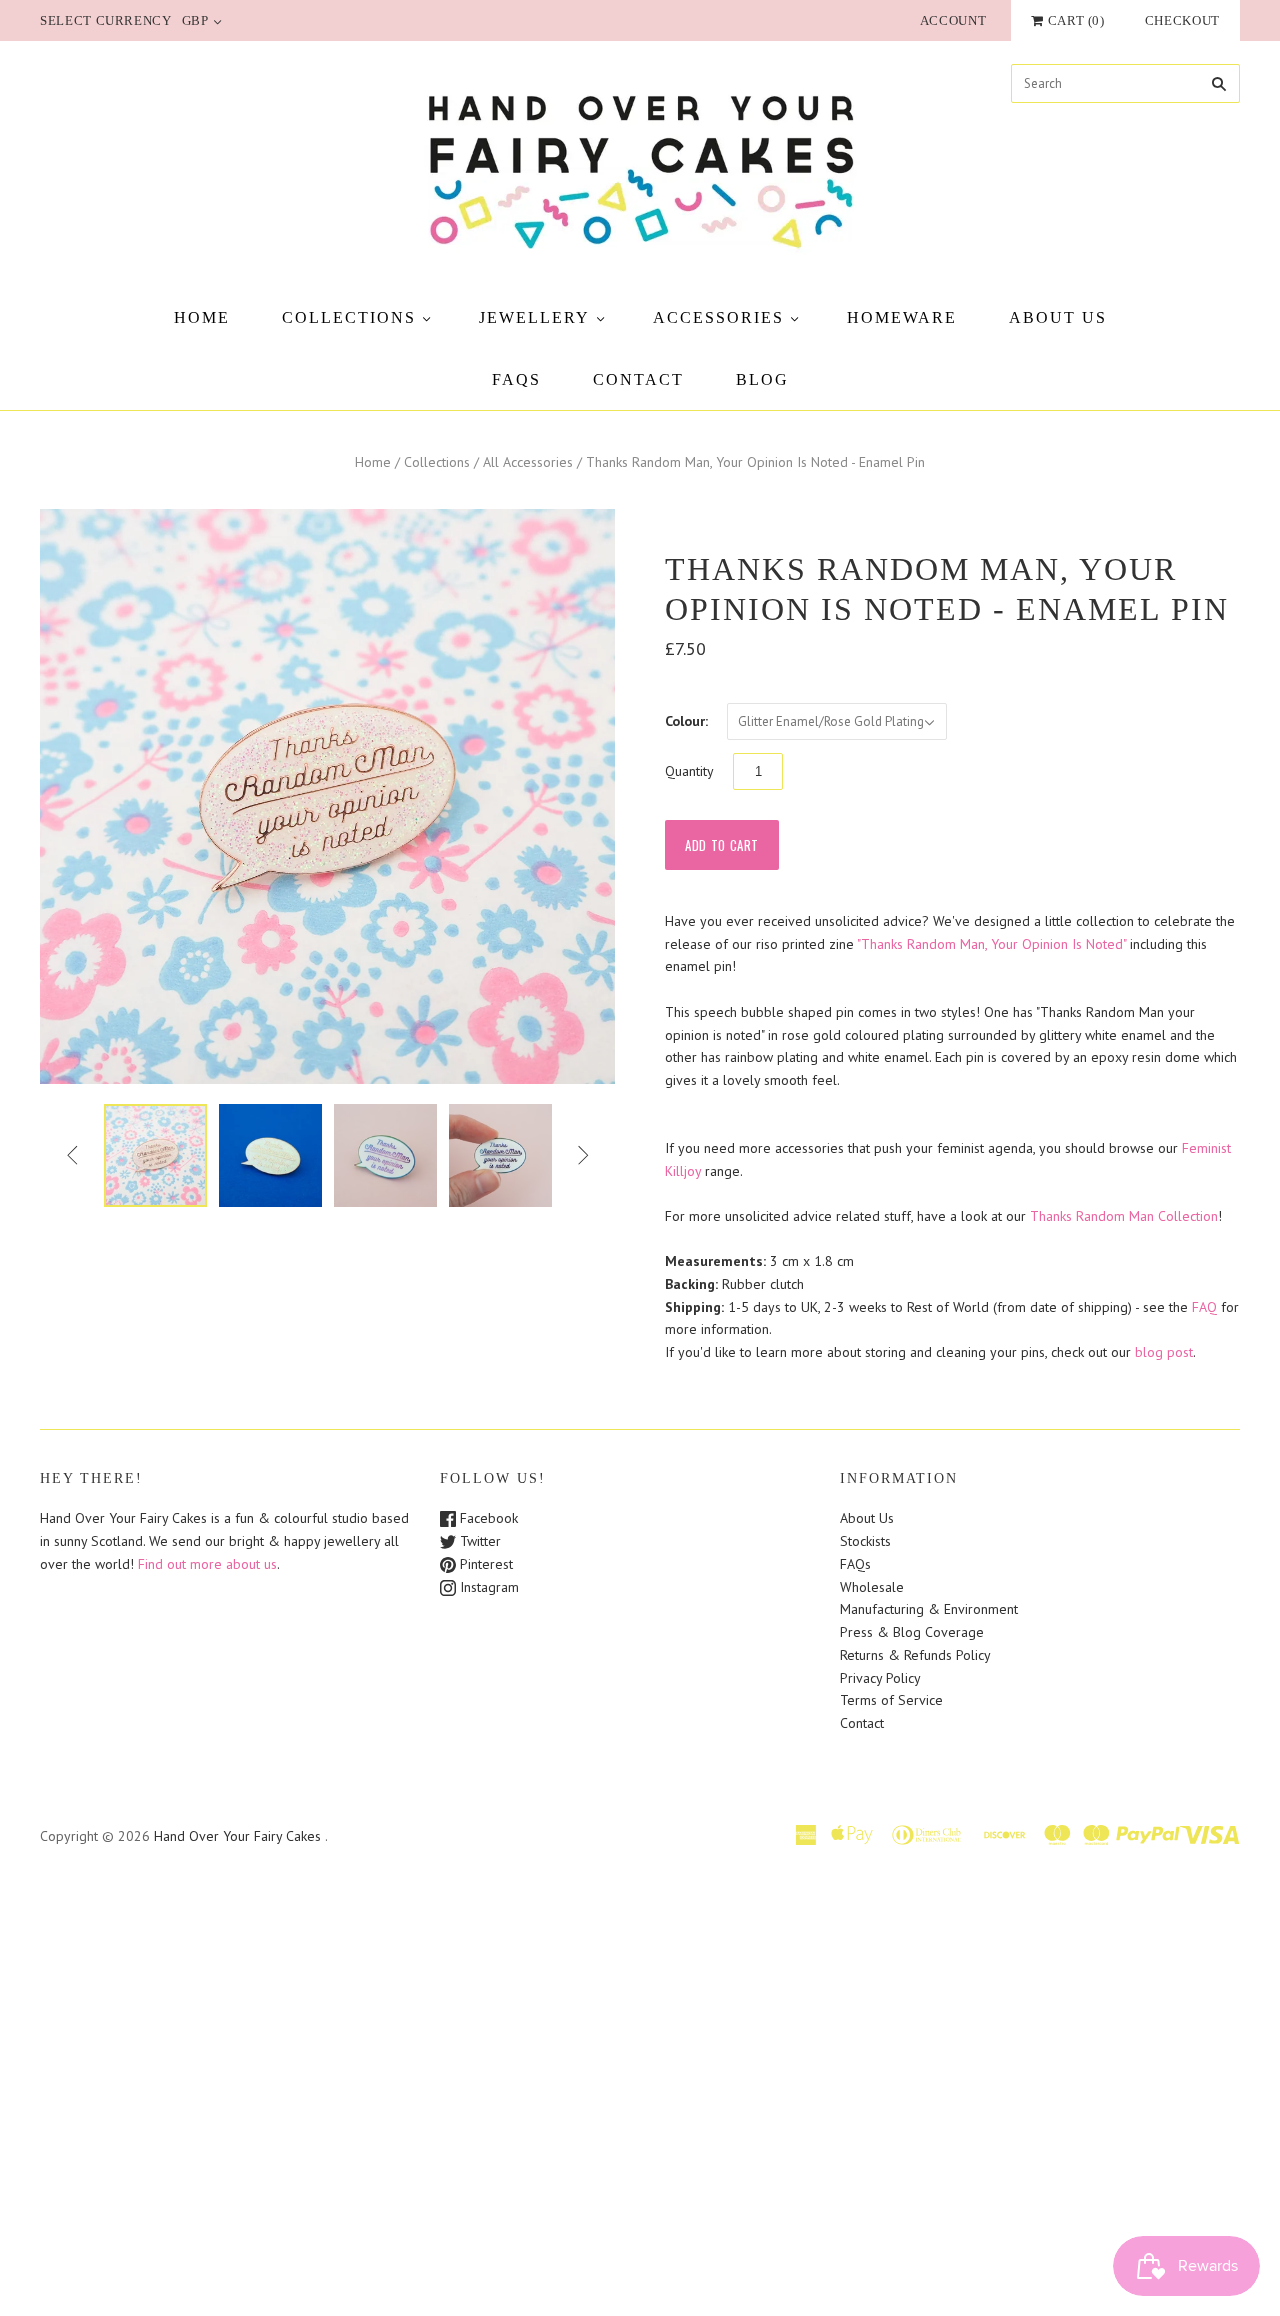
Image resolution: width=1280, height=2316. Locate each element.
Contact (638, 379)
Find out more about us (207, 1564)
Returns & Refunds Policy (915, 1655)
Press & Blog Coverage (912, 1632)
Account (953, 20)
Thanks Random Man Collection (1124, 1216)
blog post (1164, 1352)
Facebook (487, 1518)
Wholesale (872, 1587)
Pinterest (484, 1564)
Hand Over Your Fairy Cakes (237, 1836)
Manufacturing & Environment (929, 1609)
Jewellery (534, 317)
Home (202, 317)
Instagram (487, 1587)
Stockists (865, 1541)
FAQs (516, 379)
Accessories (718, 317)
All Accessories (528, 462)
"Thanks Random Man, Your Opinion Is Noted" (991, 944)
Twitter (478, 1541)
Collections (349, 317)
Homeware (902, 317)
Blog (762, 379)
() (1076, 20)
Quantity (689, 771)
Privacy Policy (880, 1678)
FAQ (1204, 1307)
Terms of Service (891, 1700)
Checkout (1182, 20)
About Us (1058, 317)
